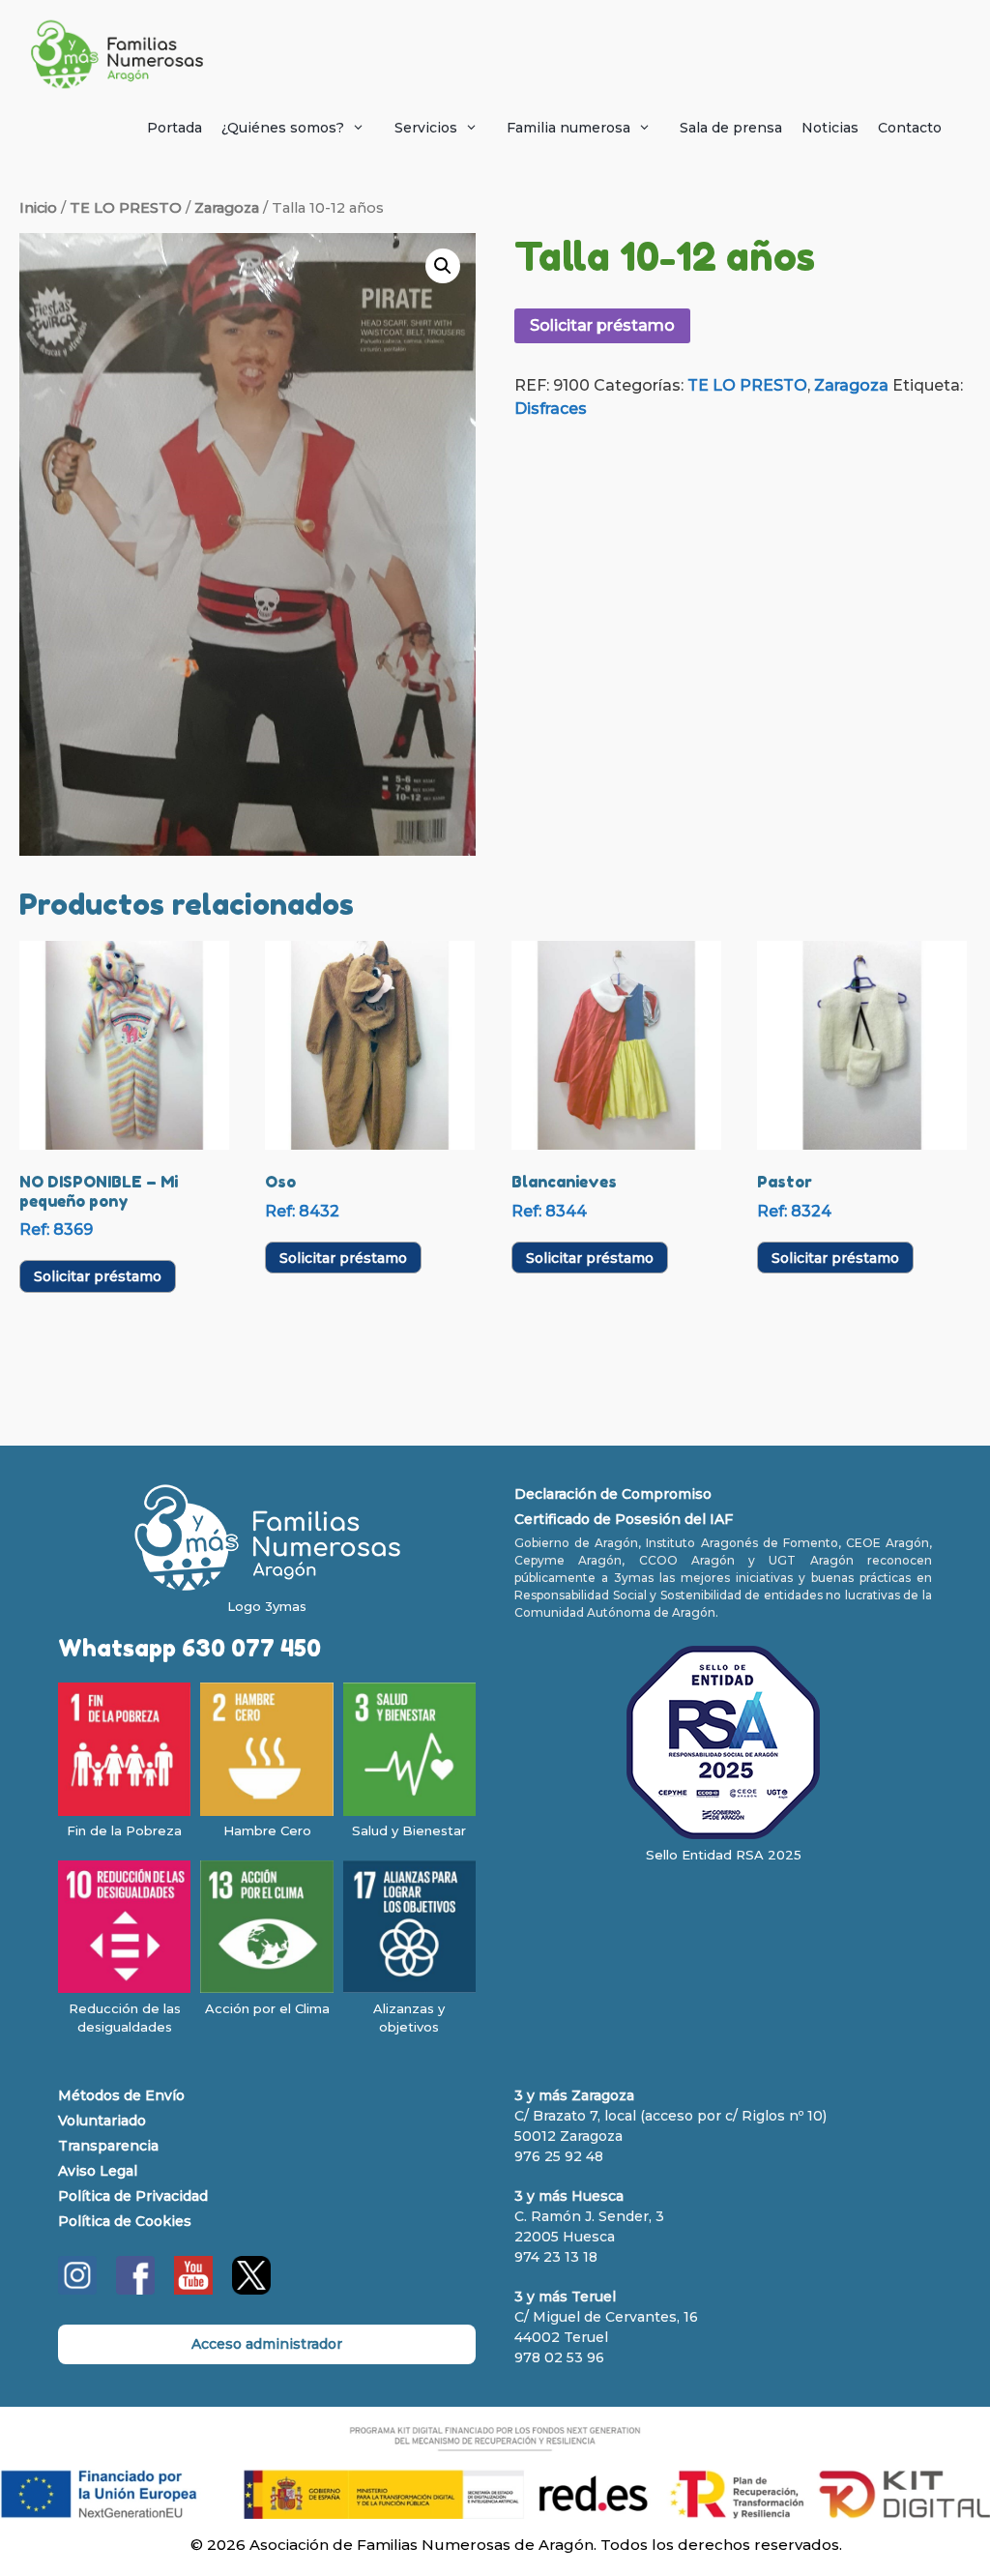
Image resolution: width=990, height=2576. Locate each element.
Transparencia (108, 2146)
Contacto (910, 128)
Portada (175, 128)
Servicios (426, 128)
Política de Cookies (125, 2221)
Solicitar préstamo (602, 325)
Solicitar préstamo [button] (98, 1276)
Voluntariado (102, 2121)
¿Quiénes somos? (283, 128)
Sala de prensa (731, 128)
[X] (251, 2290)
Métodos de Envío (121, 2095)
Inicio (38, 208)
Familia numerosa (568, 128)
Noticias (830, 128)
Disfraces (551, 409)
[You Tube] (193, 2290)
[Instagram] (77, 2290)
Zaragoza (227, 208)
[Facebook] (135, 2290)
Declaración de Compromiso (613, 1494)
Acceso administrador (267, 2344)
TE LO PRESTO (126, 208)
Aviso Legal (98, 2171)
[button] (443, 266)
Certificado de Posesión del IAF (624, 1519)
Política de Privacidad (133, 2196)
